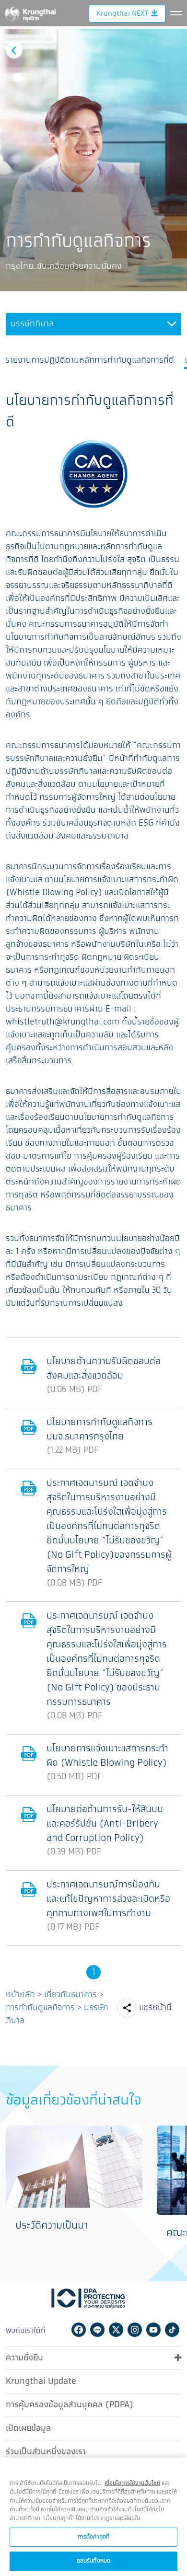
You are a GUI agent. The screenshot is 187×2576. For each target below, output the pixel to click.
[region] (93, 2517)
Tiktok (172, 2330)
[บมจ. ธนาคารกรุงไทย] (30, 12)
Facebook (79, 2330)
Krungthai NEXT (122, 14)
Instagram (135, 2330)
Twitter (116, 2330)
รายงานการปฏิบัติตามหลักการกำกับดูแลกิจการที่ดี (90, 361)
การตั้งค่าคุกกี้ (93, 2537)
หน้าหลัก (20, 1995)
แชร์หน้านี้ (155, 2008)
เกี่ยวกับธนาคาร (70, 1995)
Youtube (153, 2330)
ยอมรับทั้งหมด (93, 2561)
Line (97, 2330)
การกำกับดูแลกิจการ (40, 2008)
